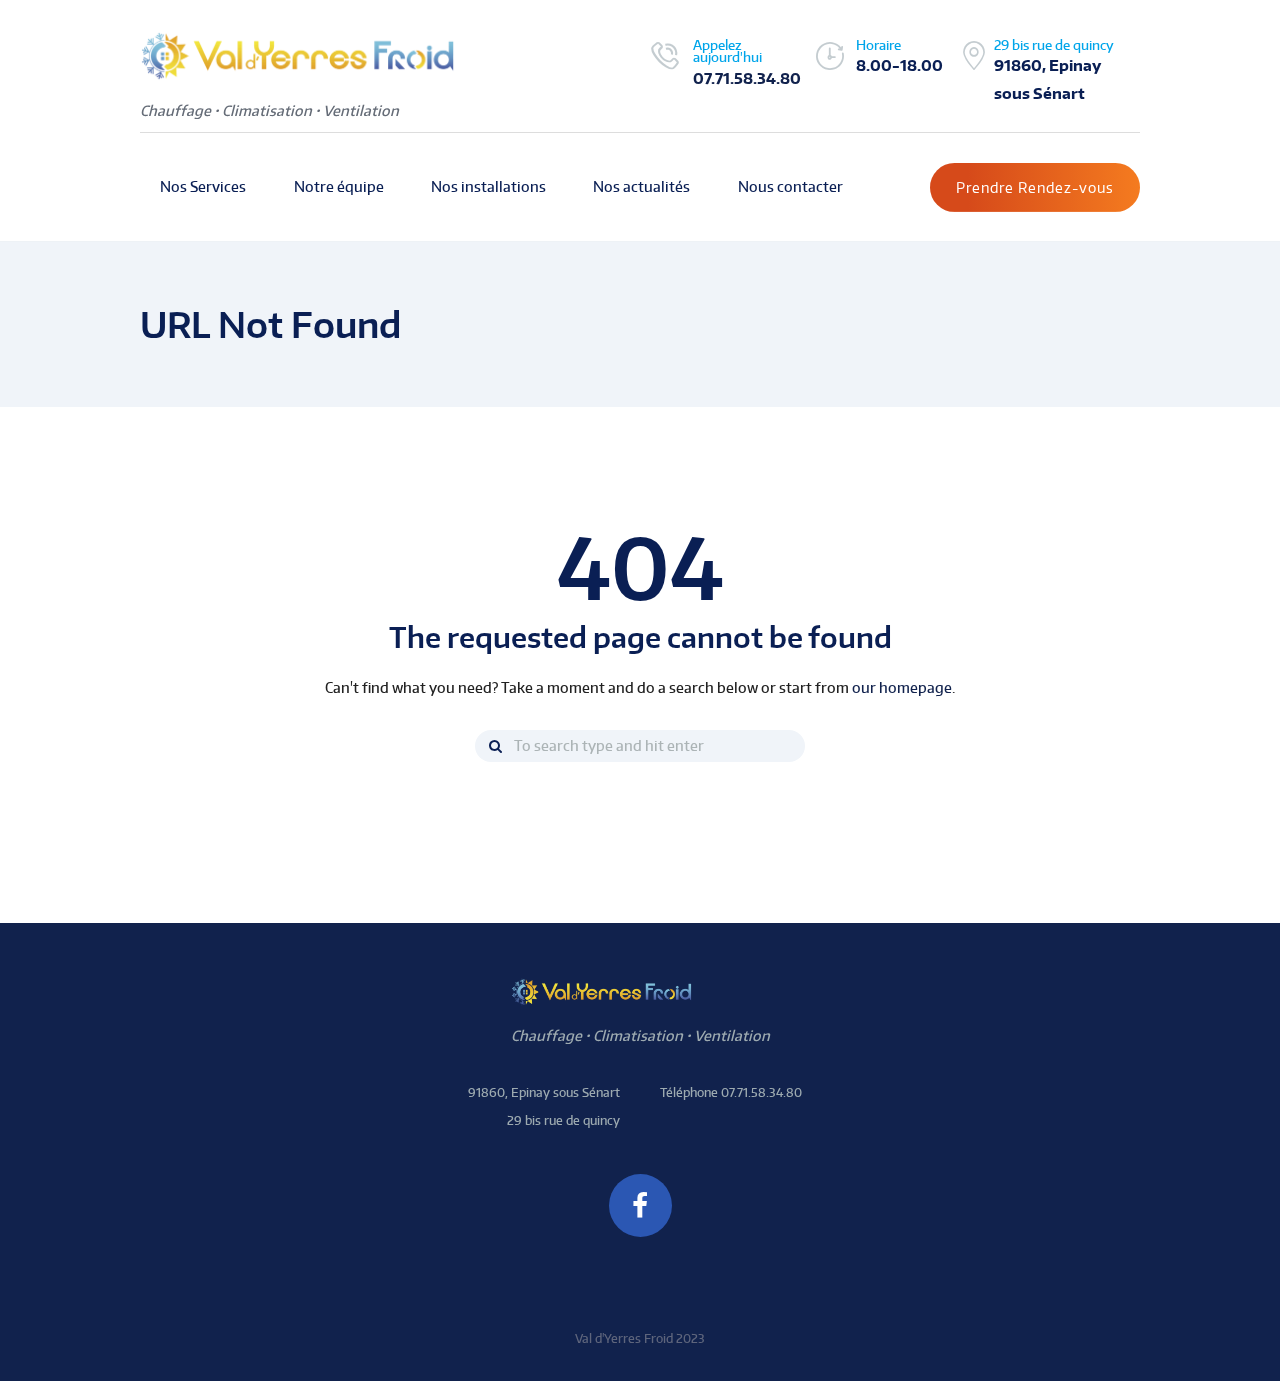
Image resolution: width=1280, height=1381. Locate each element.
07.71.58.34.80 (747, 78)
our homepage (902, 687)
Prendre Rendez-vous (1035, 187)
